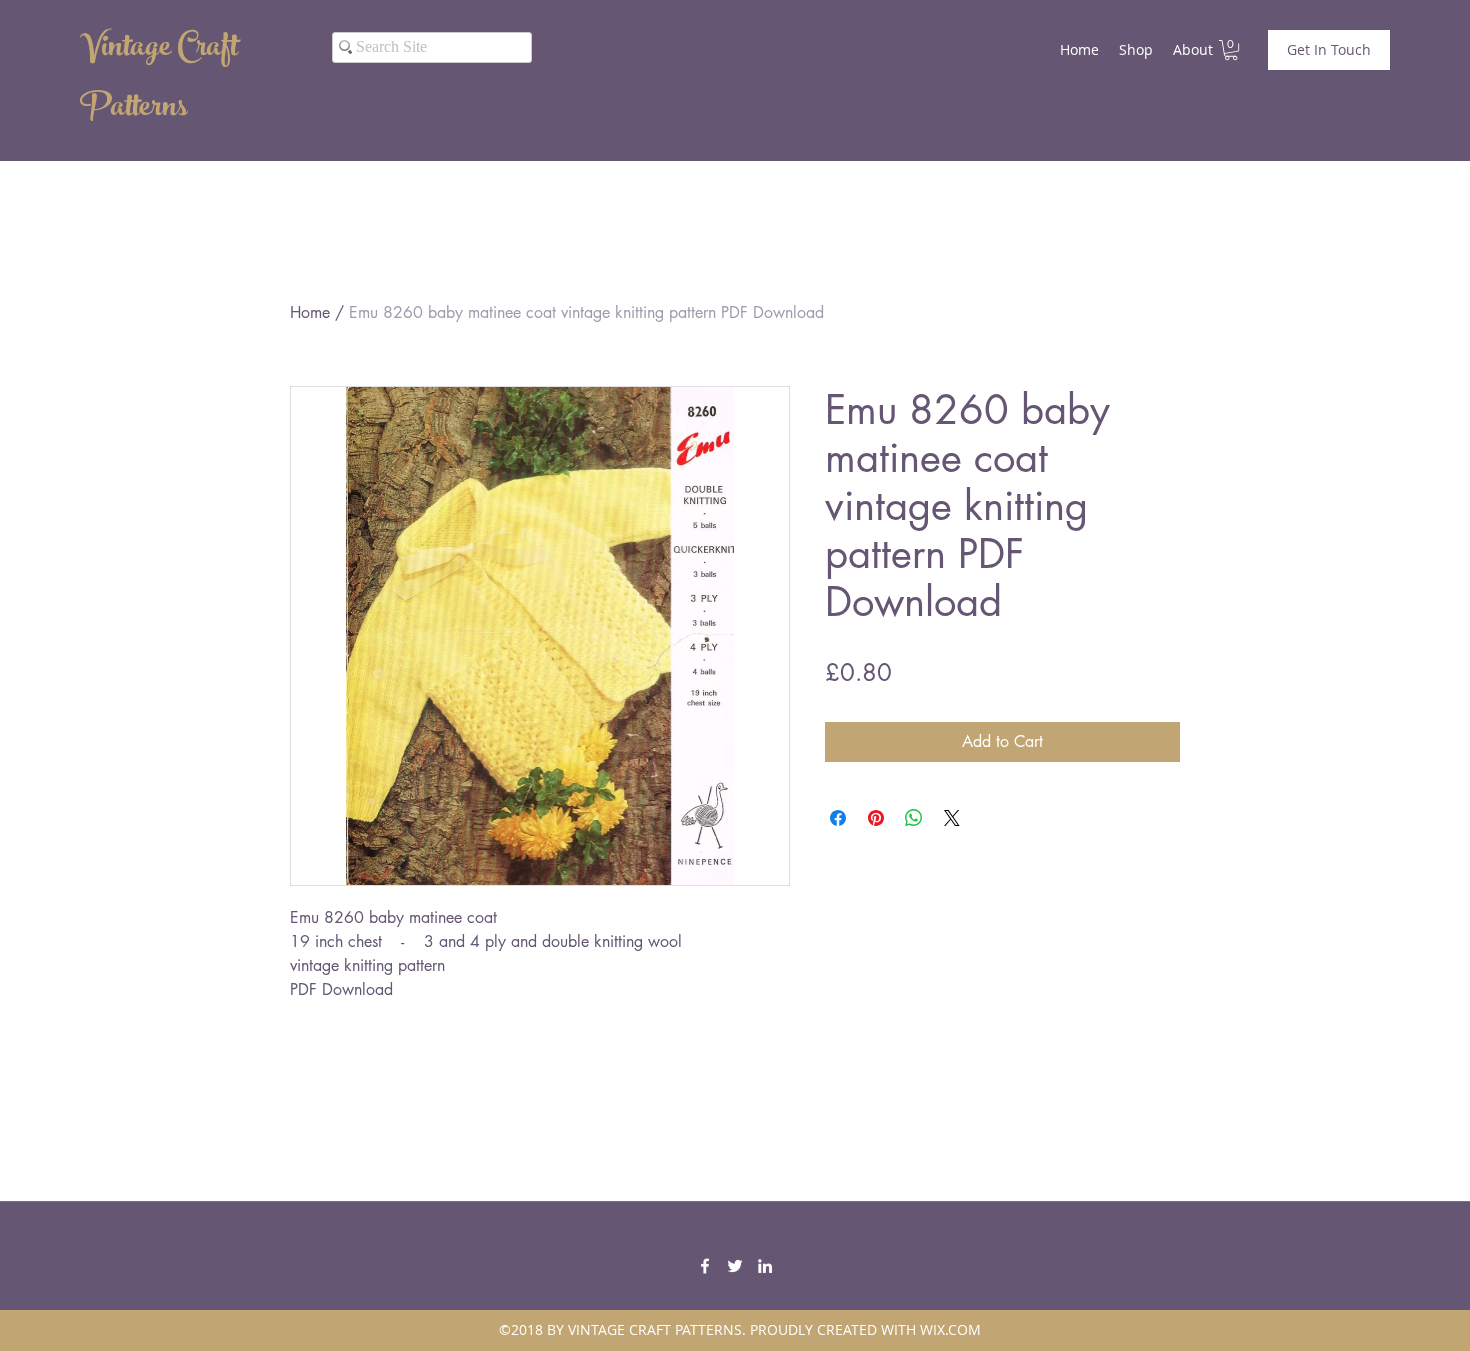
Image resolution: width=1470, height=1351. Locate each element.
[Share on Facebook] (838, 818)
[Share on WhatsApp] (914, 818)
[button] (1231, 50)
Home (310, 312)
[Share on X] (952, 818)
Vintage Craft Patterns (159, 80)
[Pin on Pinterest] (876, 818)
